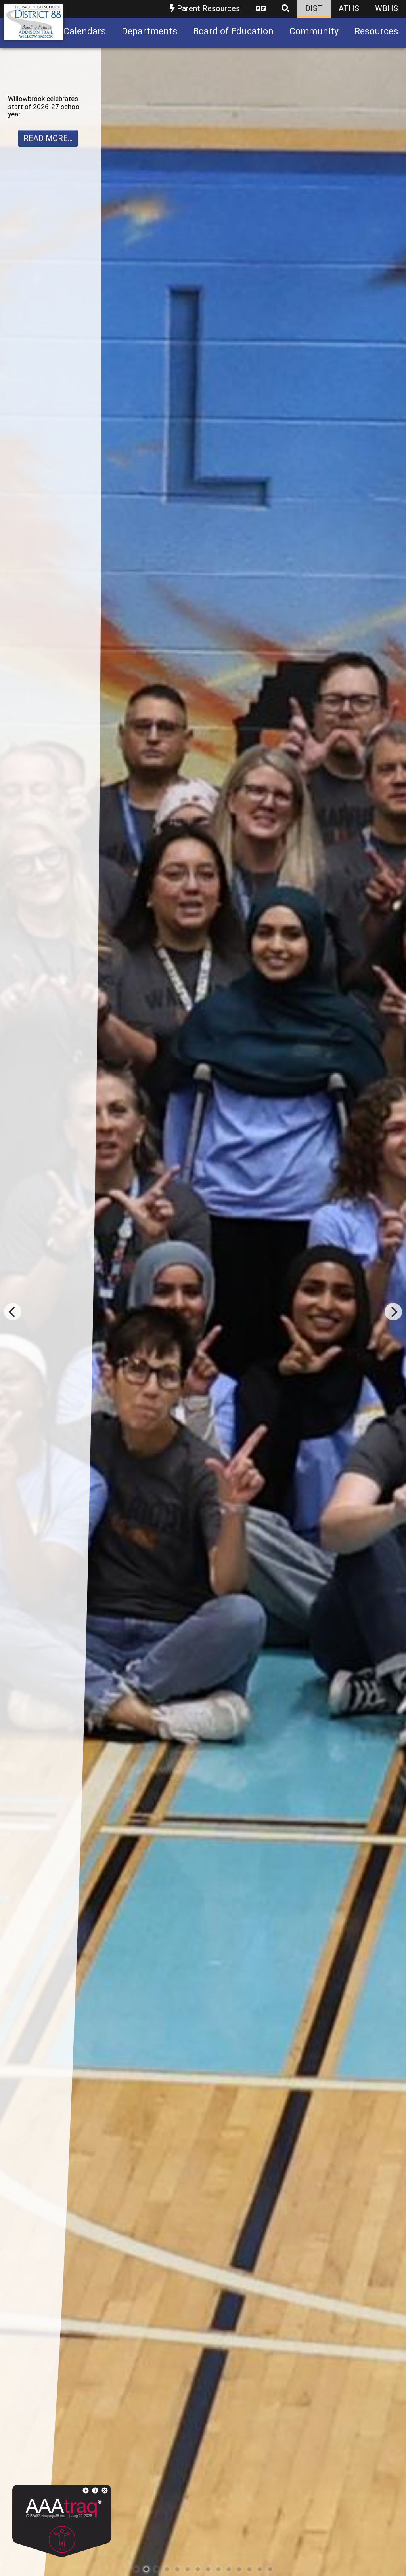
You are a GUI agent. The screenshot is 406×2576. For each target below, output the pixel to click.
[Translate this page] (261, 9)
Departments (149, 31)
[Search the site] (285, 9)
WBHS (387, 8)
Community (314, 31)
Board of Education (233, 31)
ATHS (349, 8)
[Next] (393, 1312)
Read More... (48, 169)
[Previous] (13, 1312)
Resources (376, 31)
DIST (314, 8)
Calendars (85, 31)
